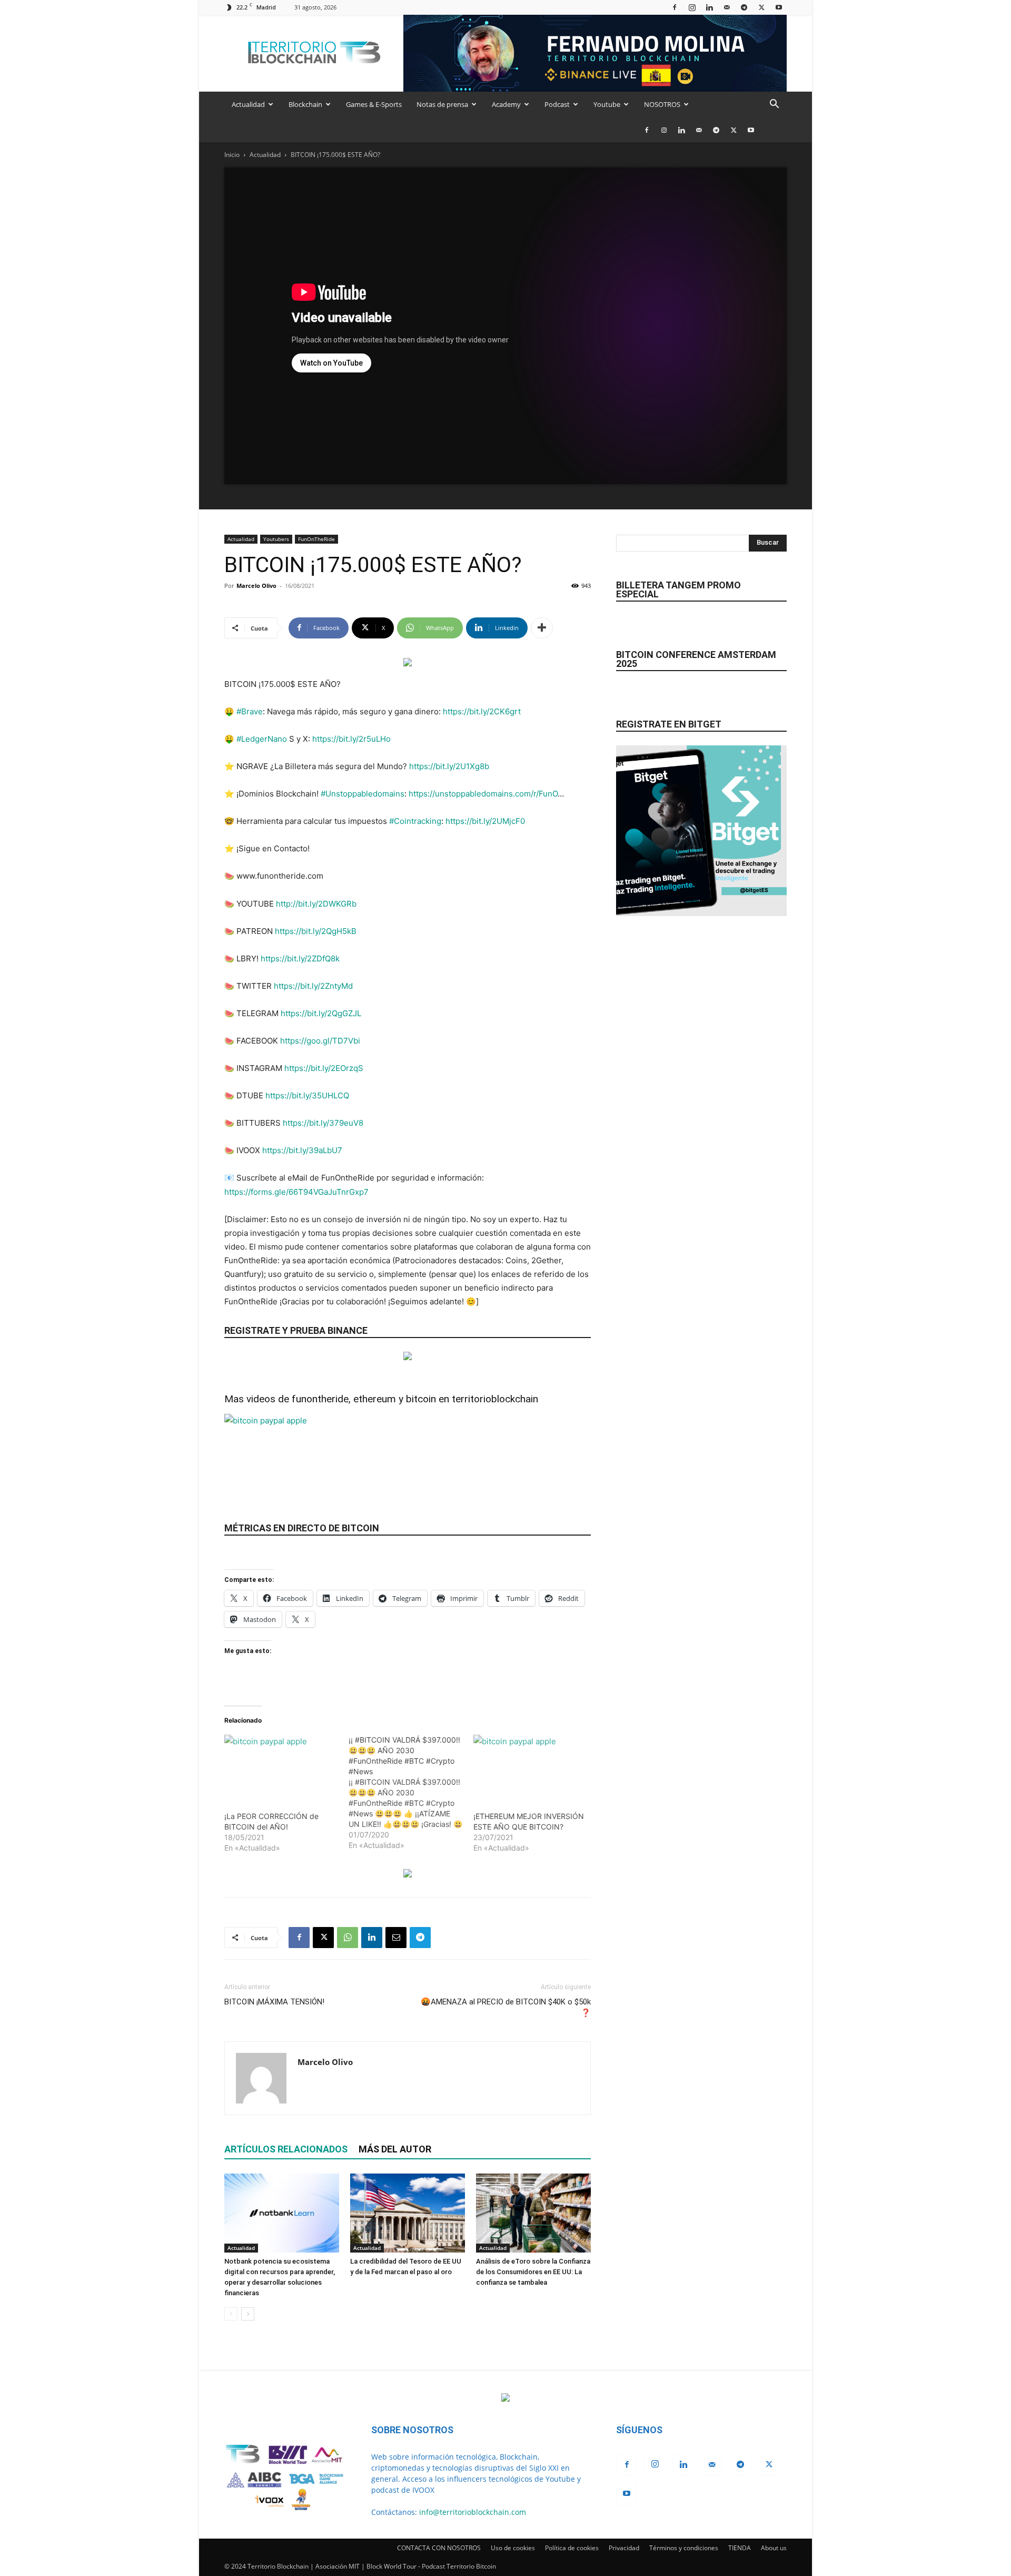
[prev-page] (231, 2314)
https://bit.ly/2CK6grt (482, 711)
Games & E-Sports (374, 104)
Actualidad (248, 104)
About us (774, 2548)
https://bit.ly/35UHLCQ (307, 1095)
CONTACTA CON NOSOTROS (439, 2548)
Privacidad (624, 2548)
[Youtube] (779, 7)
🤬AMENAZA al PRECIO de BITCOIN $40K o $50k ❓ (506, 2007)
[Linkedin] (709, 7)
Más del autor (395, 2149)
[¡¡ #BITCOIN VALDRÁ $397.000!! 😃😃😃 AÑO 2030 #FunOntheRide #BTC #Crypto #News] (411, 1793)
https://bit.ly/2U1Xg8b (449, 766)
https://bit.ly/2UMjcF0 (485, 821)
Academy (506, 104)
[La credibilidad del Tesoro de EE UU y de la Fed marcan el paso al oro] (408, 2213)
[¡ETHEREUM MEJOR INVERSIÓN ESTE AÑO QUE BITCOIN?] (530, 1767)
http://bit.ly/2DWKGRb (316, 904)
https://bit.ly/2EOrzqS (324, 1068)
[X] (761, 7)
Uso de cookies (513, 2548)
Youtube (607, 104)
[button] (774, 105)
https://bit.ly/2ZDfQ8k (300, 958)
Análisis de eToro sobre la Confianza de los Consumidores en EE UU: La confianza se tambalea (533, 2272)
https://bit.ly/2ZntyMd (313, 986)
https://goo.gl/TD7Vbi (320, 1041)
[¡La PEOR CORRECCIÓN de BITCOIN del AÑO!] (281, 1767)
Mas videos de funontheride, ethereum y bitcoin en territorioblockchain (381, 1399)
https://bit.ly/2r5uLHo (351, 739)
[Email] (396, 1938)
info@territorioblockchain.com (473, 2512)
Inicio (232, 155)
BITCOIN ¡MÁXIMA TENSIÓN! (274, 2002)
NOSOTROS (662, 104)
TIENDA (740, 2548)
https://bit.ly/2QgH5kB (316, 931)
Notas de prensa (442, 104)
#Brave (250, 711)
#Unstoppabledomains (363, 794)
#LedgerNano (262, 739)
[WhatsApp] (348, 1938)
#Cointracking (415, 821)
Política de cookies (572, 2548)
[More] (542, 628)
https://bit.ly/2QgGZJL (321, 1013)
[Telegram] (744, 7)
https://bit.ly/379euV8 (323, 1123)
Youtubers (276, 539)
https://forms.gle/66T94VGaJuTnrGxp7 (296, 1192)
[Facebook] (675, 7)
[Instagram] (692, 7)
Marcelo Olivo (256, 586)
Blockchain (305, 104)
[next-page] (248, 2314)
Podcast (557, 104)
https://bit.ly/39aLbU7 (302, 1150)
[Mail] (727, 7)
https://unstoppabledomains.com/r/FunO (483, 794)
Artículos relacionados (286, 2149)
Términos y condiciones (684, 2548)
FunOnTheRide (316, 539)
